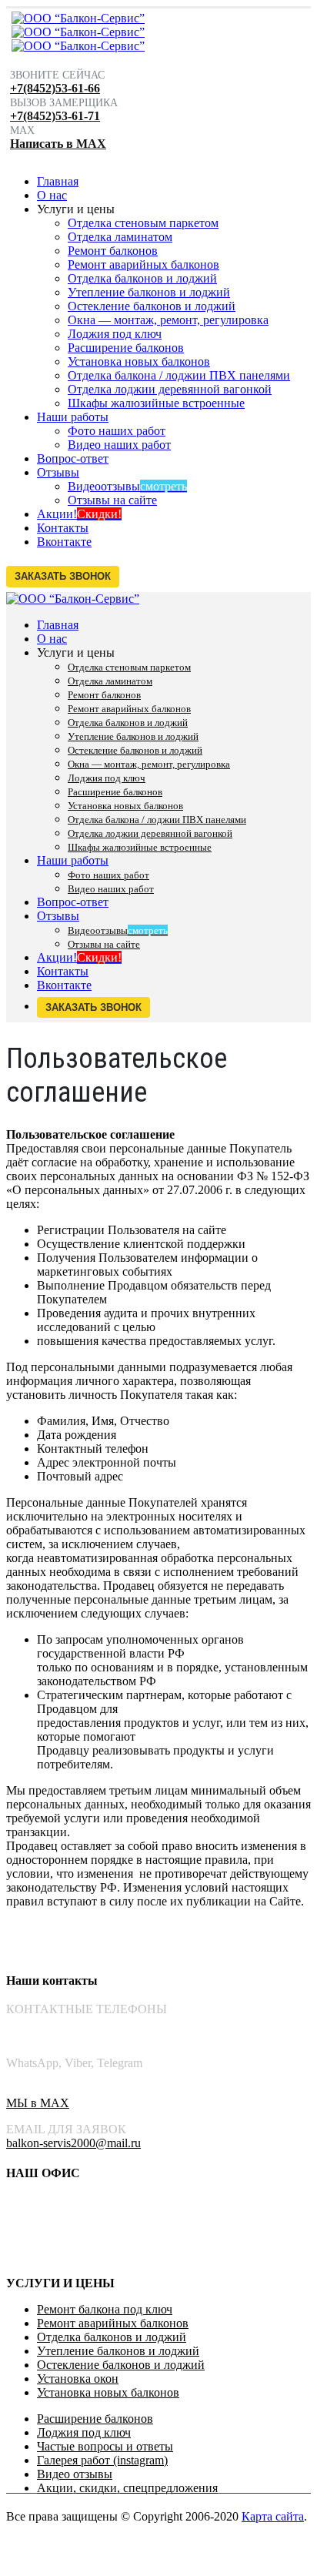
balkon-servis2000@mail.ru (73, 2143)
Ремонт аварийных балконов (143, 264)
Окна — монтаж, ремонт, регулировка (168, 320)
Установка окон (78, 2379)
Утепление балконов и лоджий (149, 292)
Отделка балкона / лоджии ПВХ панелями (179, 375)
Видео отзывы (75, 2474)
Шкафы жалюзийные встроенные (156, 403)
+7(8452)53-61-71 (55, 116)
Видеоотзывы (127, 486)
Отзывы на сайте (112, 500)
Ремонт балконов (113, 251)
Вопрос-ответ (73, 458)
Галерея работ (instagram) (102, 2460)
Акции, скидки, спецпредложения (127, 2488)
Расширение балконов (126, 348)
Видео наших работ (119, 445)
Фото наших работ (117, 431)
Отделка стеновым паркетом (143, 223)
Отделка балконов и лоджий (142, 278)
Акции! (79, 514)
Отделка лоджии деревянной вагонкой (170, 389)
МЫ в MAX (38, 2103)
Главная (58, 181)
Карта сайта (273, 2516)
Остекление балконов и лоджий (152, 306)
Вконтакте (64, 542)
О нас (52, 195)
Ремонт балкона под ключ (105, 2309)
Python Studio (131, 2530)
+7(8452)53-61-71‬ (51, 2037)
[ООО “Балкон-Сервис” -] (78, 32)
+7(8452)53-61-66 (55, 88)
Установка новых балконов (139, 361)
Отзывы (58, 472)
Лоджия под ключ (115, 334)
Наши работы (73, 417)
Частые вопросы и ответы (105, 2446)
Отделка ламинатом (120, 237)
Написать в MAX (58, 144)
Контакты (63, 528)
